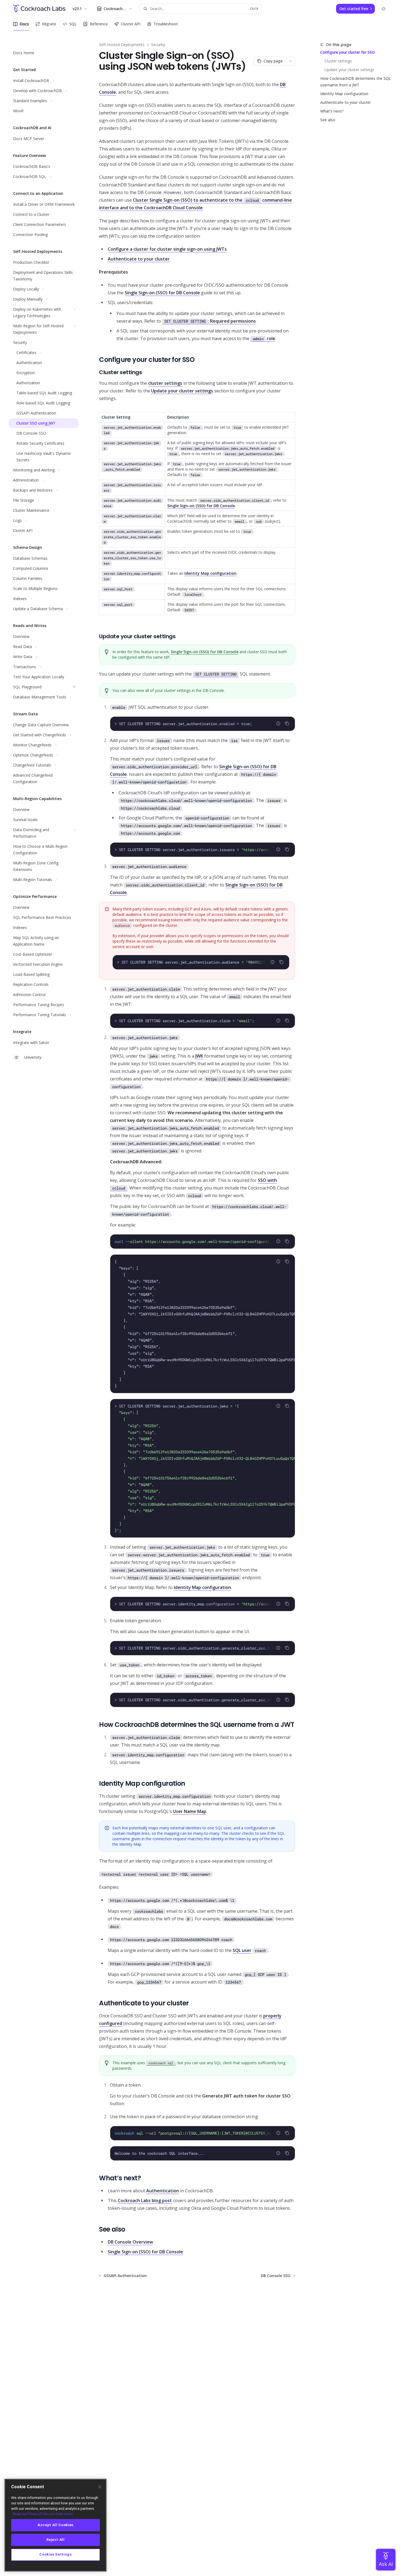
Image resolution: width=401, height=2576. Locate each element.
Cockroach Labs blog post (145, 2200)
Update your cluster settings (349, 70)
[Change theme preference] (384, 9)
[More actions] (291, 61)
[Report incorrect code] (278, 724)
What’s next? (332, 111)
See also (328, 120)
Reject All (56, 2540)
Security (158, 45)
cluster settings (165, 383)
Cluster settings (338, 61)
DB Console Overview (130, 2242)
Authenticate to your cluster (345, 102)
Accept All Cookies (56, 2525)
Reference (99, 24)
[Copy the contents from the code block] (287, 724)
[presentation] (203, 850)
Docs (24, 24)
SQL (73, 24)
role (264, 338)
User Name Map (190, 1811)
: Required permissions (210, 321)
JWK (199, 1056)
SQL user (242, 1950)
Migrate (49, 24)
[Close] (100, 2487)
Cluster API (131, 24)
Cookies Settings (56, 2555)
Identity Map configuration (344, 94)
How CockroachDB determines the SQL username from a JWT (356, 82)
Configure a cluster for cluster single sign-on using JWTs (167, 249)
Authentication (163, 2191)
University (33, 1057)
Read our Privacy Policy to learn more (43, 2514)
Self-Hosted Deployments (122, 45)
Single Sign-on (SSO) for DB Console (162, 293)
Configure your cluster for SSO (348, 52)
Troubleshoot (166, 24)
